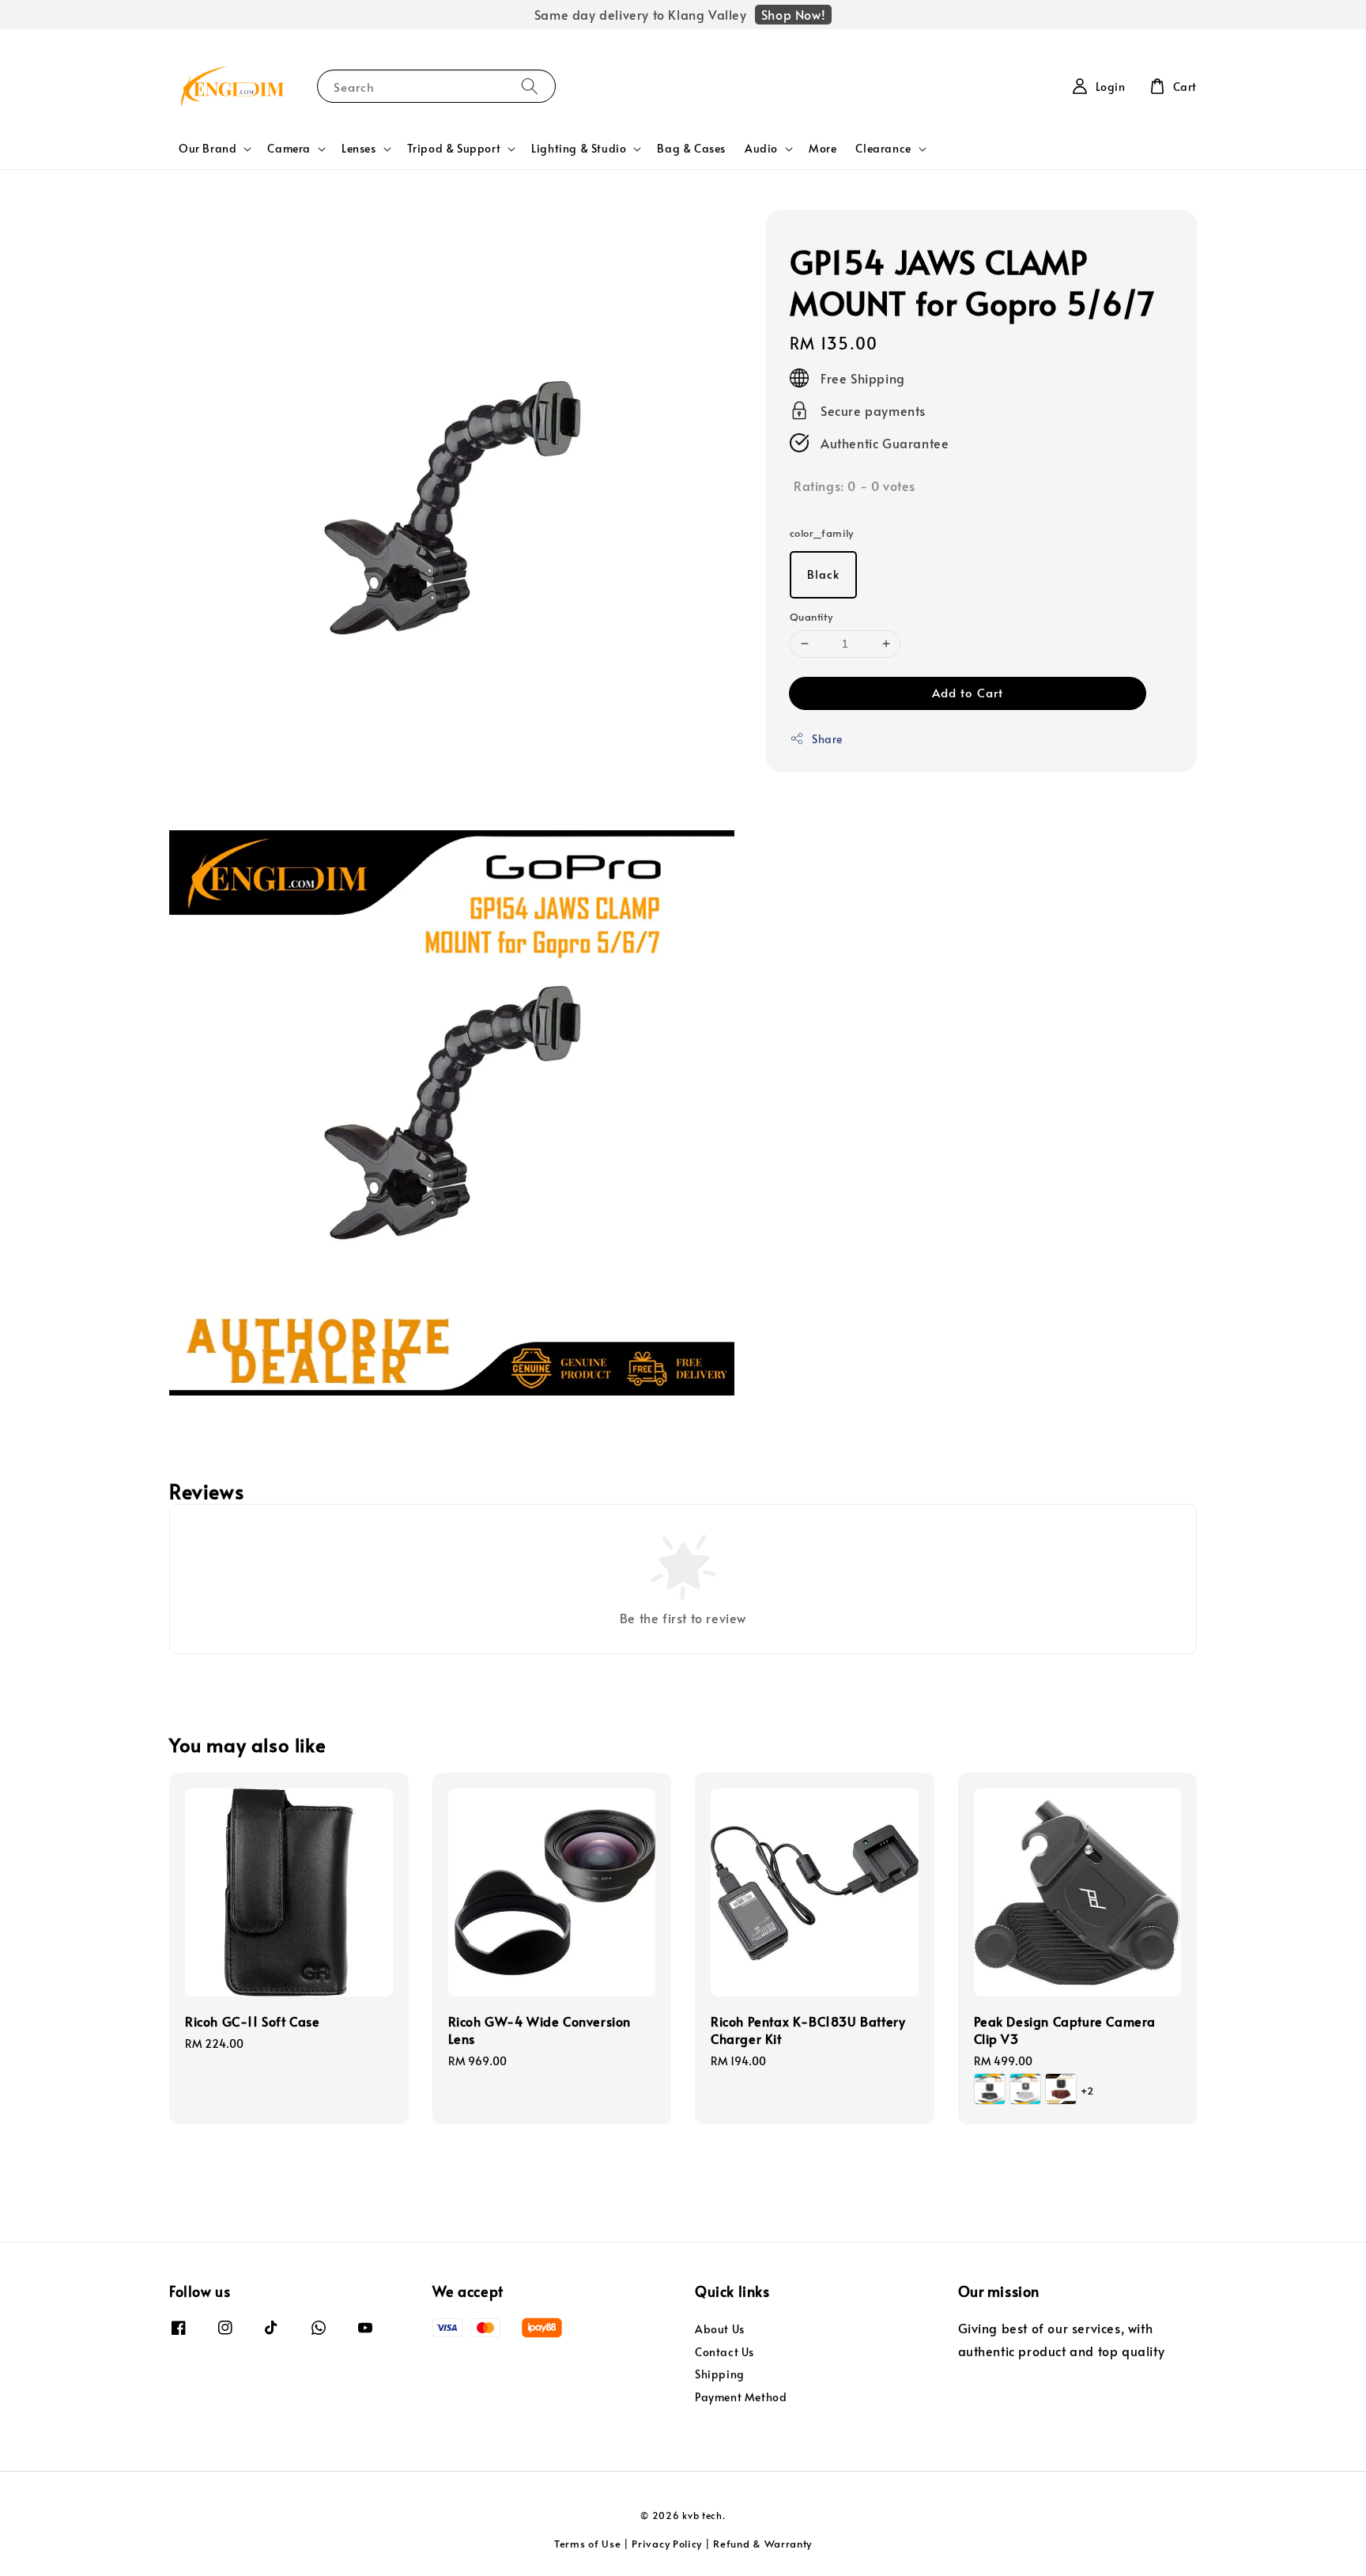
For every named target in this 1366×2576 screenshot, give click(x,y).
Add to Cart (968, 692)
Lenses (359, 149)
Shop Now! (793, 14)
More (823, 148)
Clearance (883, 149)
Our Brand (208, 149)
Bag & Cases (691, 148)
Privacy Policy (667, 2544)
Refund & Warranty (762, 2544)
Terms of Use (587, 2544)
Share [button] (827, 739)
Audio (761, 149)
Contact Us (725, 2352)
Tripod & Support (454, 149)
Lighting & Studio (579, 149)
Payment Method (741, 2397)
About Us (720, 2329)
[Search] (530, 86)
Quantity (811, 617)
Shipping (720, 2374)
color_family (822, 533)
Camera (289, 149)
